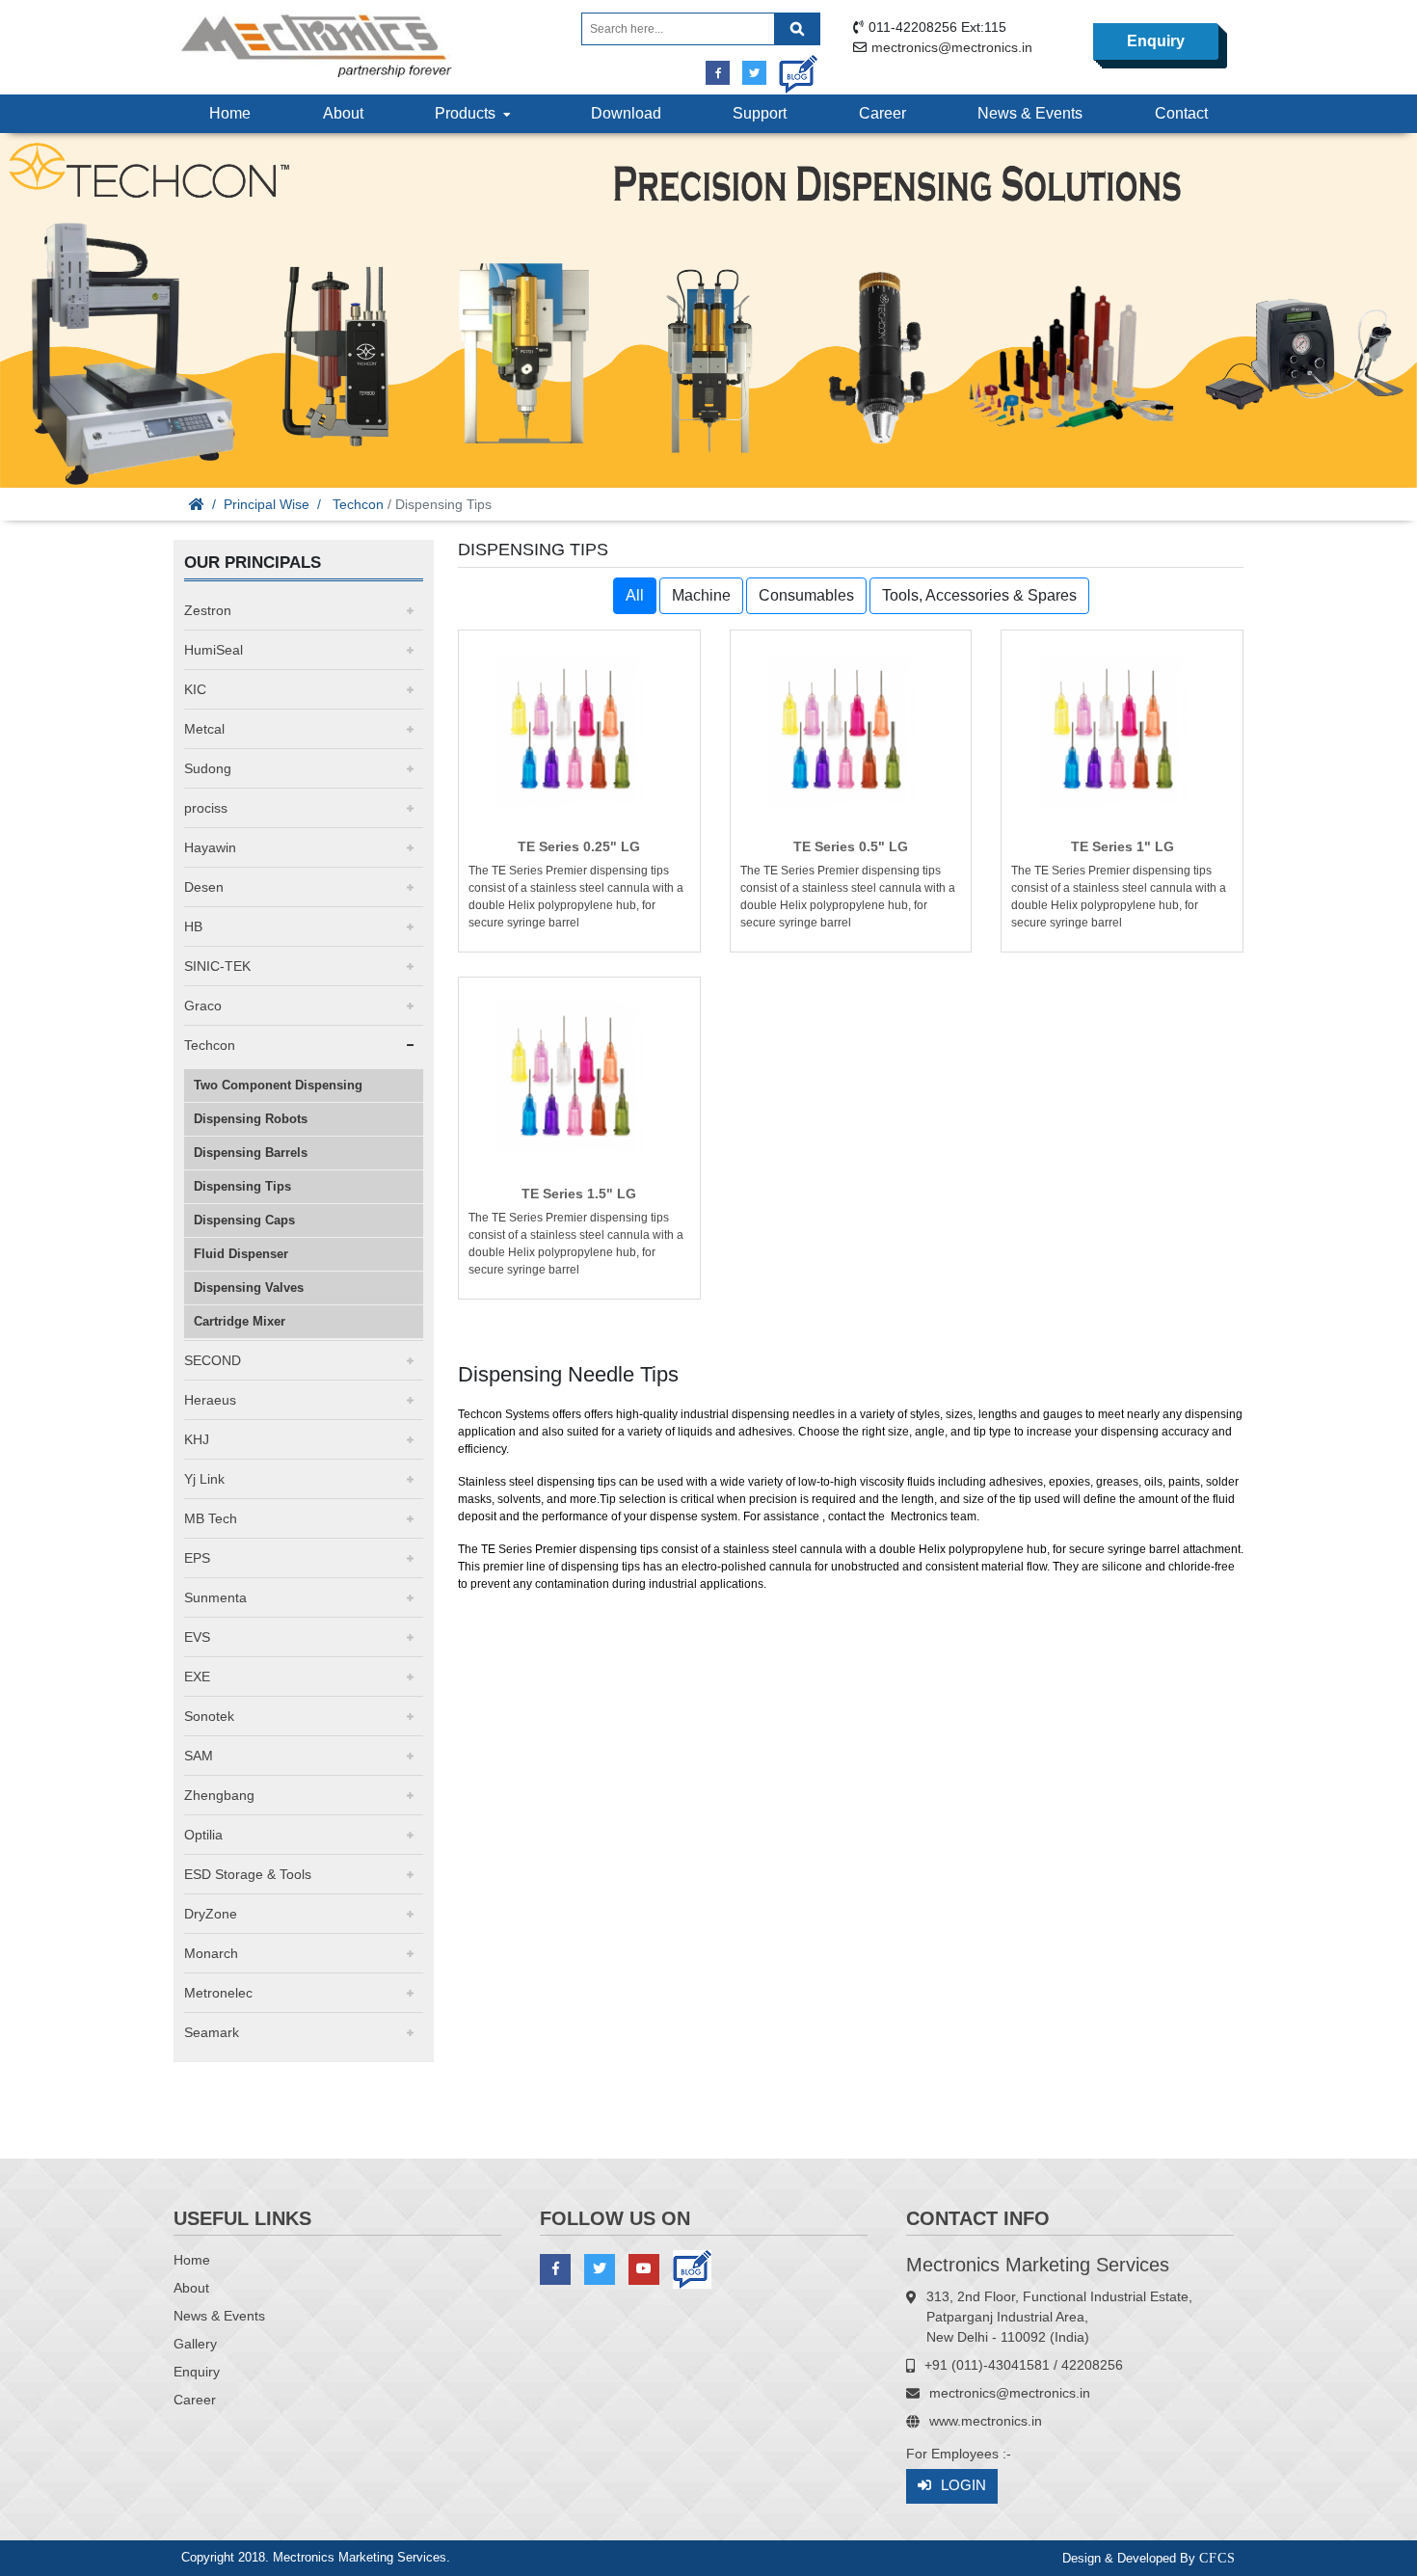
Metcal (204, 729)
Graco (203, 1006)
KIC (195, 689)
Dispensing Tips (242, 1186)
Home (230, 113)
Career (882, 113)
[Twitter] (754, 73)
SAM (199, 1756)
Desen (204, 887)
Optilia (203, 1835)
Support (760, 113)
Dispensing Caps (244, 1220)
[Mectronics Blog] (791, 67)
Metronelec (218, 1993)
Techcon (358, 504)
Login (963, 2485)
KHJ (197, 1439)
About (343, 113)
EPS (197, 1558)
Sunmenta (215, 1597)
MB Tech (211, 1518)
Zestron (208, 610)
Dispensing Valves (249, 1288)
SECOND (213, 1360)
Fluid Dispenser (241, 1254)
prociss (206, 808)
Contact (1181, 113)
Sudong (208, 768)
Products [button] (469, 113)
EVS (197, 1637)
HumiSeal (214, 650)
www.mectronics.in (986, 2421)
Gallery (195, 2344)
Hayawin (210, 847)
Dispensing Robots (251, 1119)
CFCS (1217, 2558)
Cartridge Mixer (240, 1321)
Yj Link (204, 1479)
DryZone (211, 1914)
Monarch (211, 1953)
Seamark (212, 2032)
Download (626, 113)
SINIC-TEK (217, 966)
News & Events (1030, 113)
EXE (197, 1677)
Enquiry (1156, 41)
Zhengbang (219, 1795)
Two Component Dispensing (278, 1085)
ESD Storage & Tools (248, 1874)
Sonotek (209, 1716)
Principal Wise (267, 504)
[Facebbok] (718, 73)
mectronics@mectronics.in (952, 47)
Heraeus (210, 1400)
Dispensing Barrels (251, 1153)
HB (193, 926)
